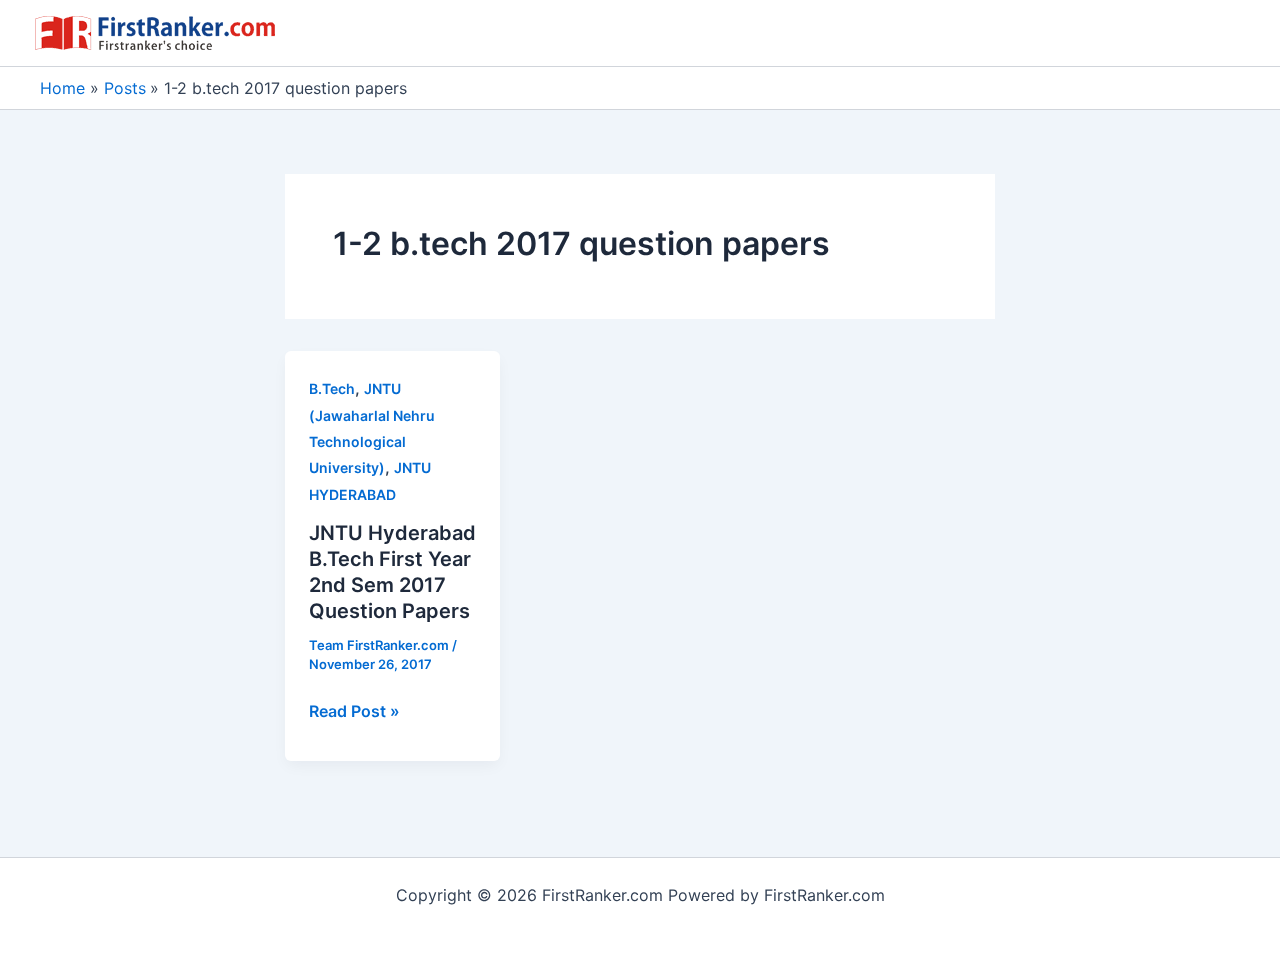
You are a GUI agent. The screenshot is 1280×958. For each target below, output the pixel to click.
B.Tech (332, 388)
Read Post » (354, 712)
